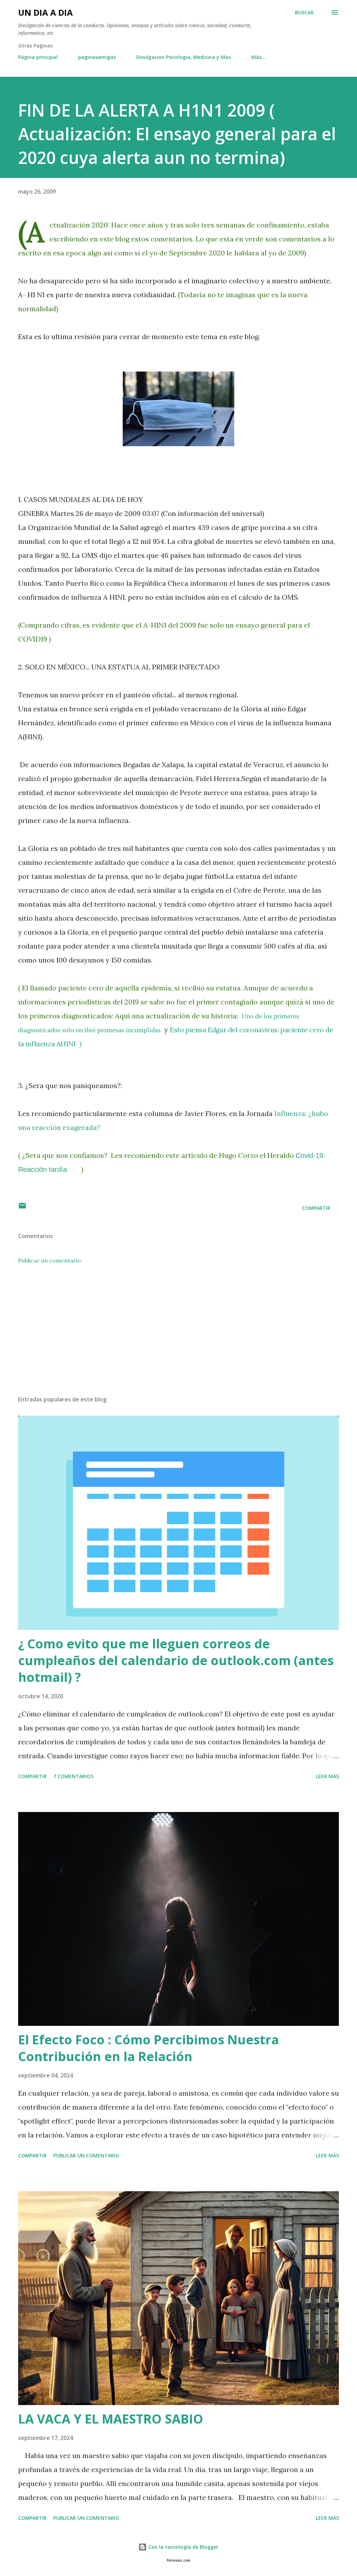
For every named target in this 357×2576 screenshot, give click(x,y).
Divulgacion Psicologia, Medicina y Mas (184, 57)
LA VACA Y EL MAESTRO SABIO (111, 2419)
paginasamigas (97, 57)
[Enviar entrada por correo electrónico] (22, 1208)
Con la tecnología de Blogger (183, 2547)
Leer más (327, 1776)
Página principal (38, 57)
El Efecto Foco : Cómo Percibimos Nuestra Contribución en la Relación (149, 2048)
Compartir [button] (316, 1208)
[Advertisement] (178, 1335)
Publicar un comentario (50, 1260)
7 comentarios (73, 1776)
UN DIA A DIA (45, 12)
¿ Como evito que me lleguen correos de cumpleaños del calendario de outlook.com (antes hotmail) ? (176, 1660)
